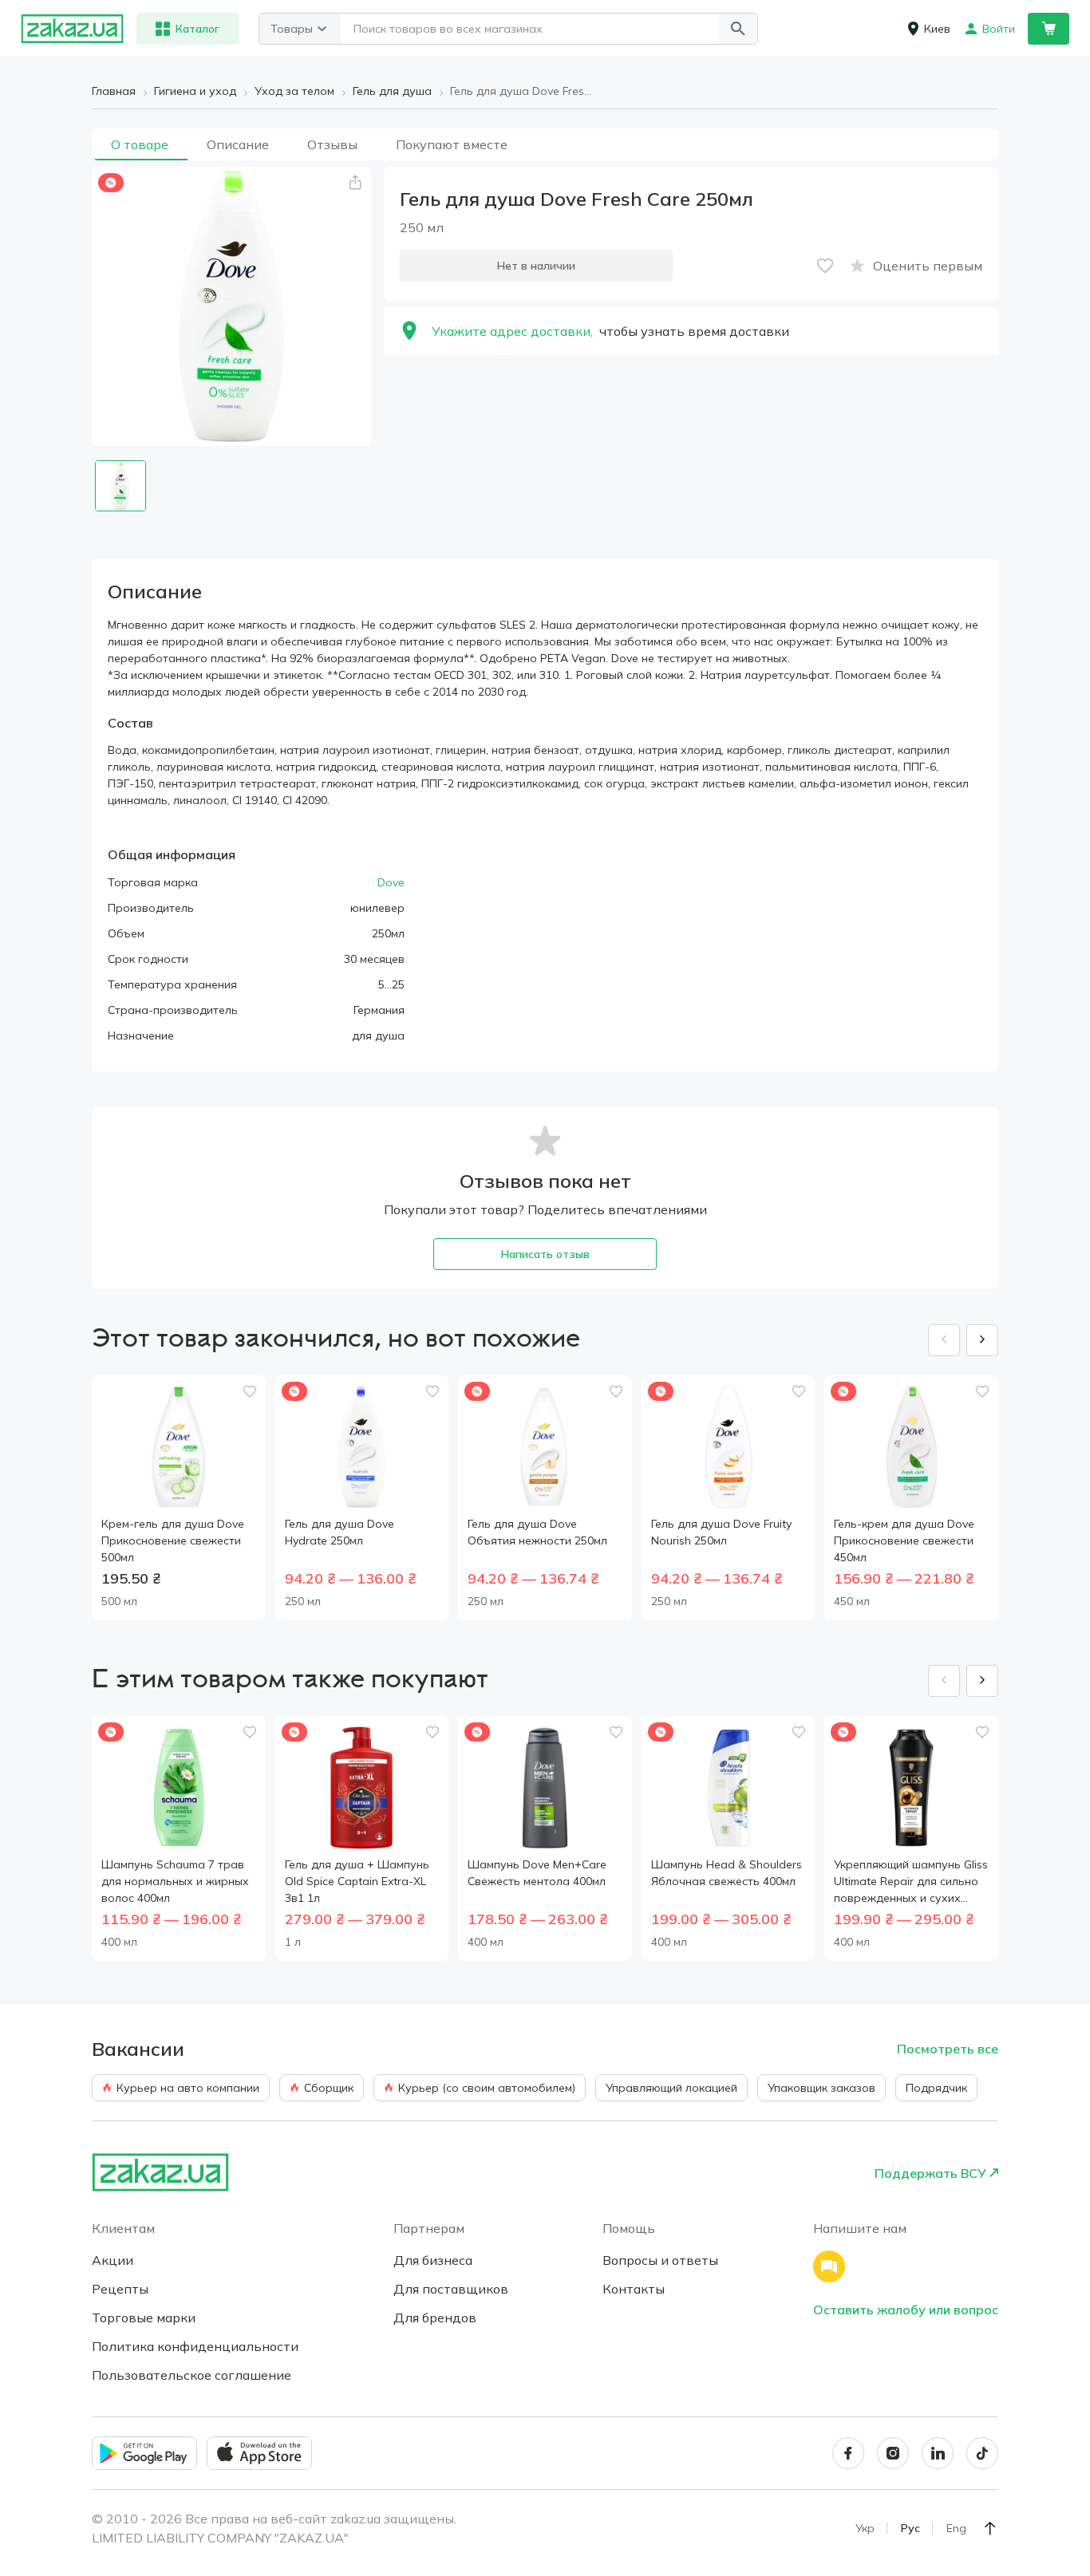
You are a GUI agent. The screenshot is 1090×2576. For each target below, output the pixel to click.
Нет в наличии (536, 266)
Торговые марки (144, 2318)
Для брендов (435, 2318)
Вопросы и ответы (660, 2260)
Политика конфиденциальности (195, 2346)
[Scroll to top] (990, 2528)
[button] (738, 29)
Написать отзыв (545, 1254)
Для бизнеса (433, 2260)
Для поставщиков (451, 2289)
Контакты (634, 2289)
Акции (113, 2260)
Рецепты (120, 2289)
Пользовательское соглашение (192, 2375)
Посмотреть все (948, 2049)
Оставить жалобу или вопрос (906, 2310)
